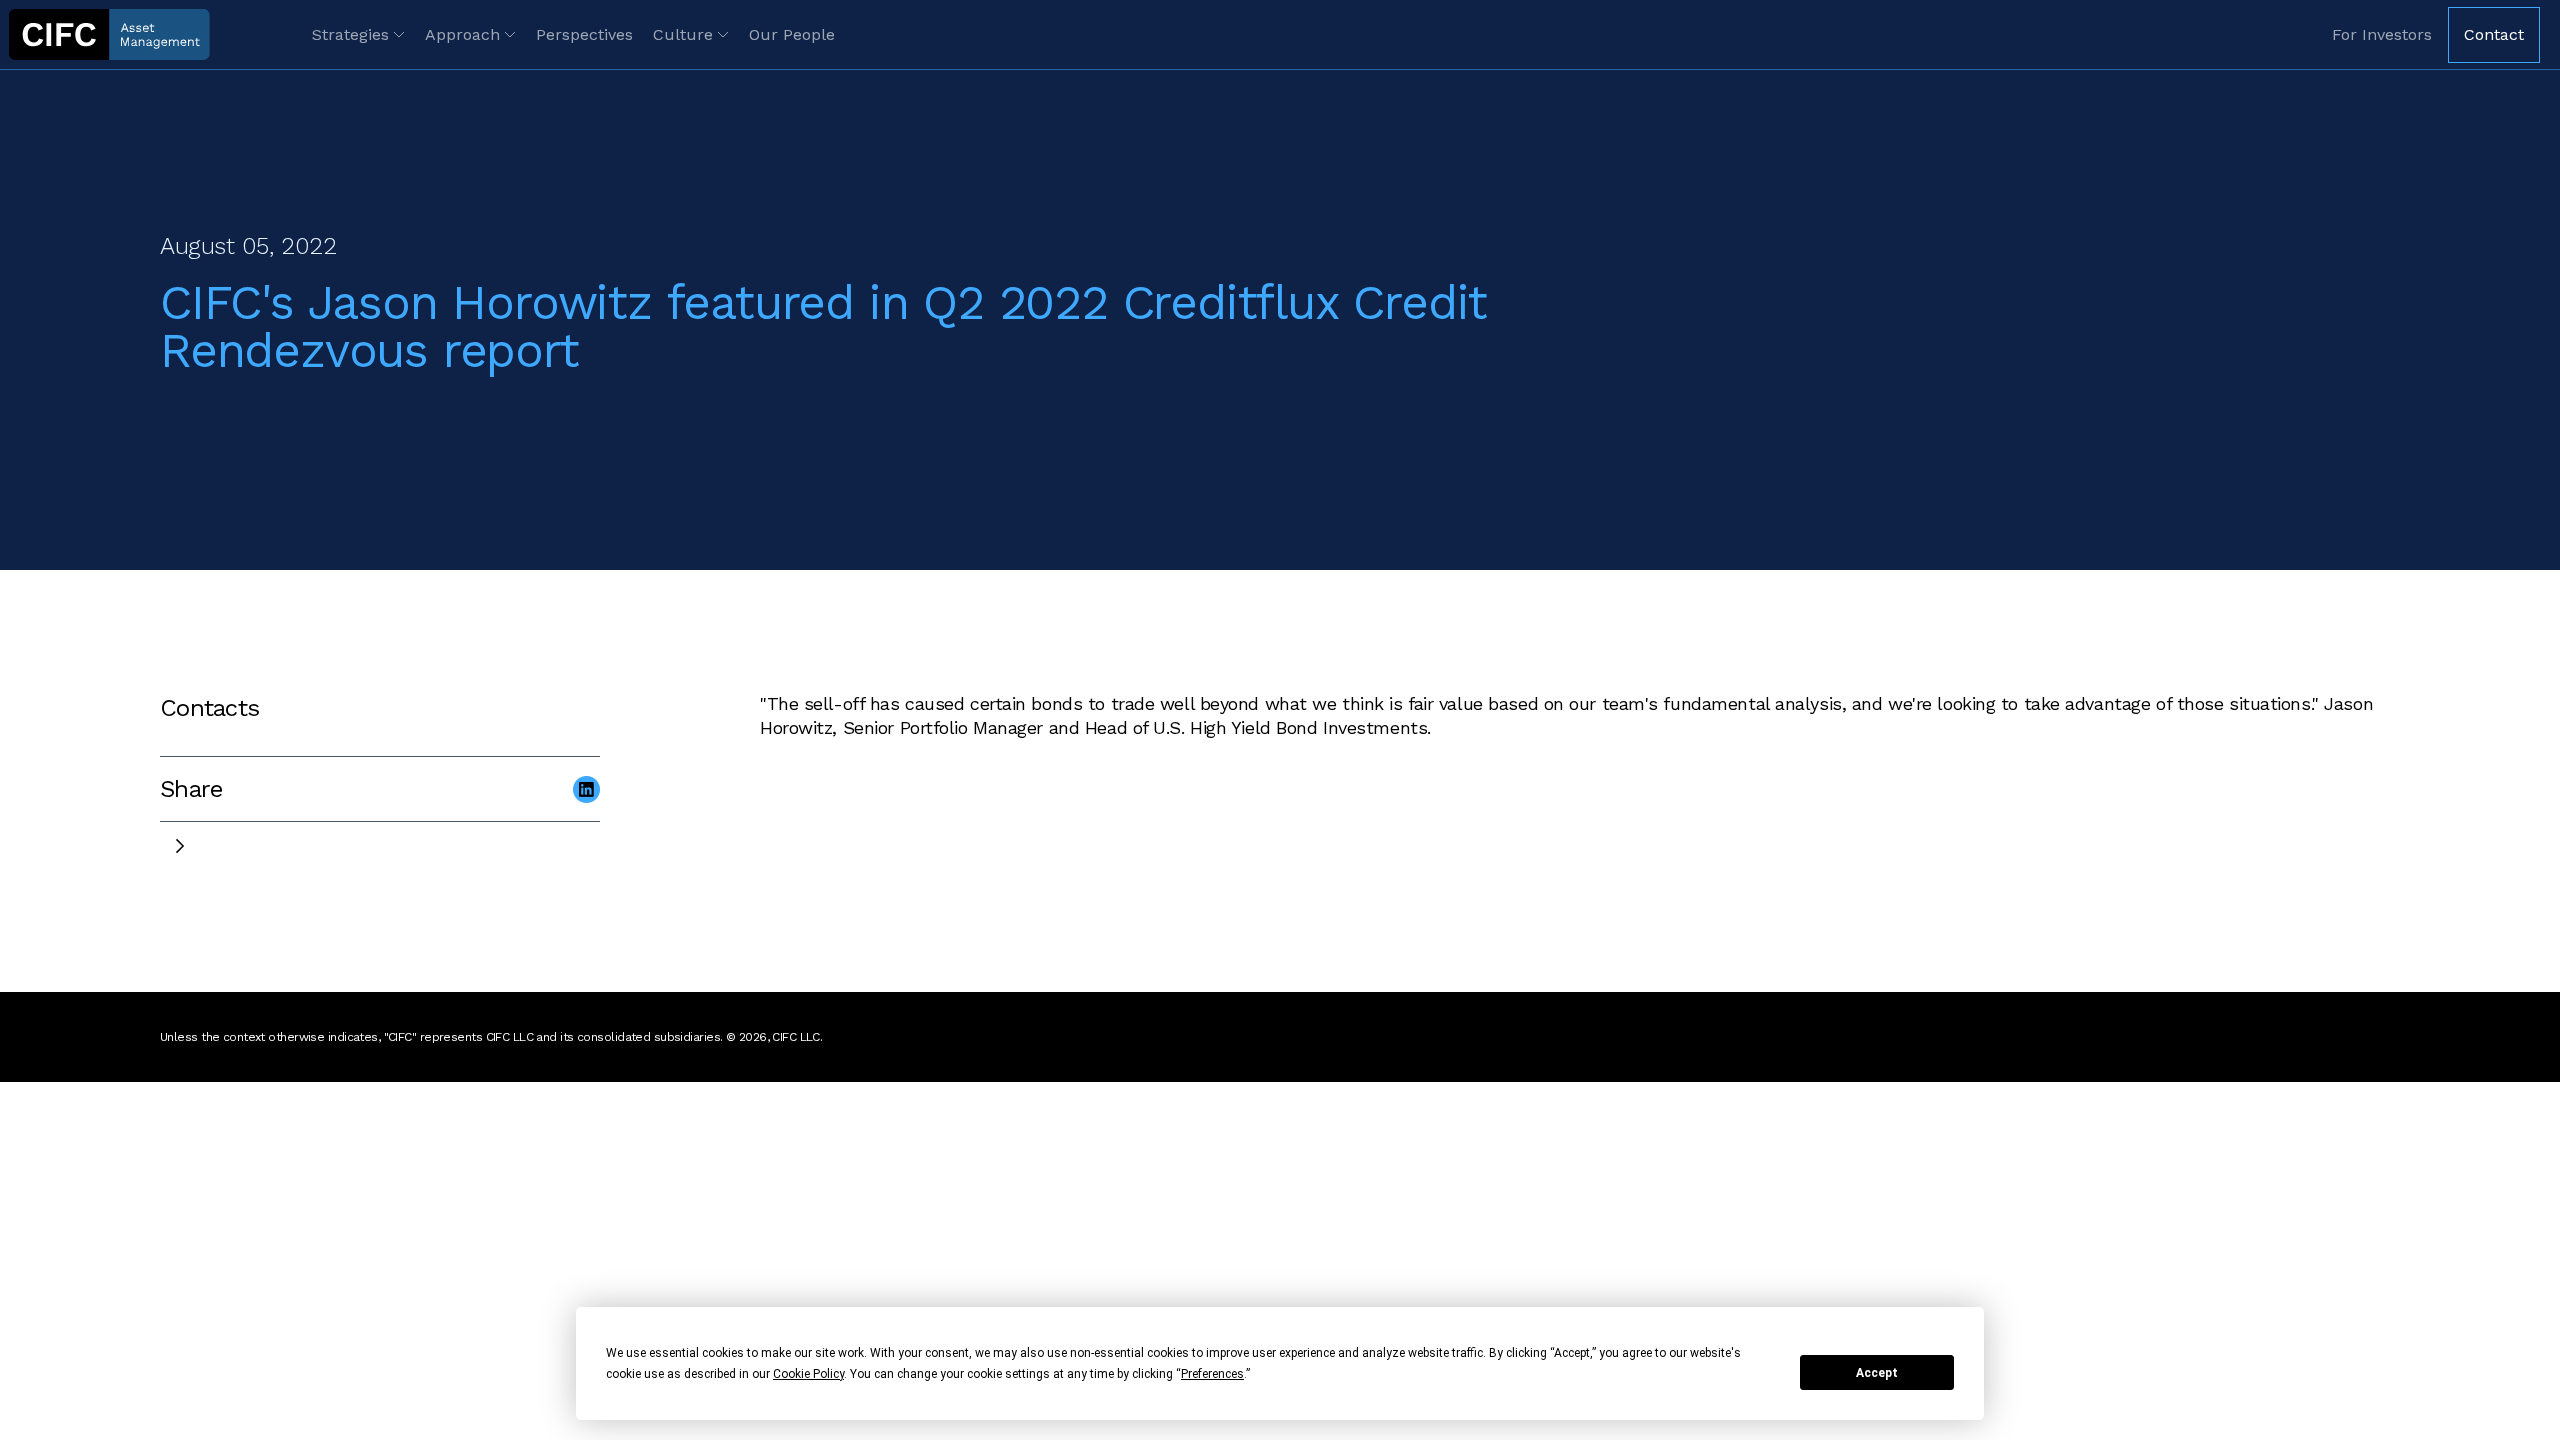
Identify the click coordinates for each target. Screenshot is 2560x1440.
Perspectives (584, 34)
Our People (792, 34)
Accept (1877, 1373)
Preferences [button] (1212, 1374)
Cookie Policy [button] (808, 1374)
